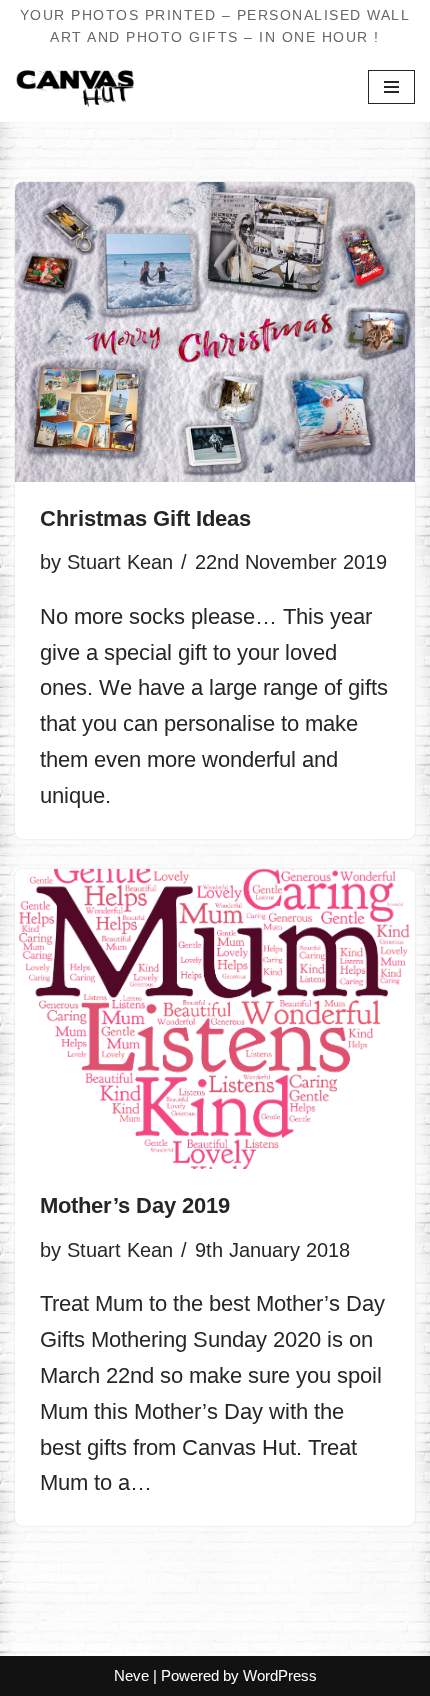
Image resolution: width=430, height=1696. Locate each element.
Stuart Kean (120, 562)
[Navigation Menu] (391, 87)
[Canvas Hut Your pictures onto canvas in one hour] (75, 87)
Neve (131, 1675)
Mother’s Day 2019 (135, 1206)
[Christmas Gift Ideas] (215, 332)
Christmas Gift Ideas (145, 519)
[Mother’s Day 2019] (215, 1019)
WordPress (280, 1675)
